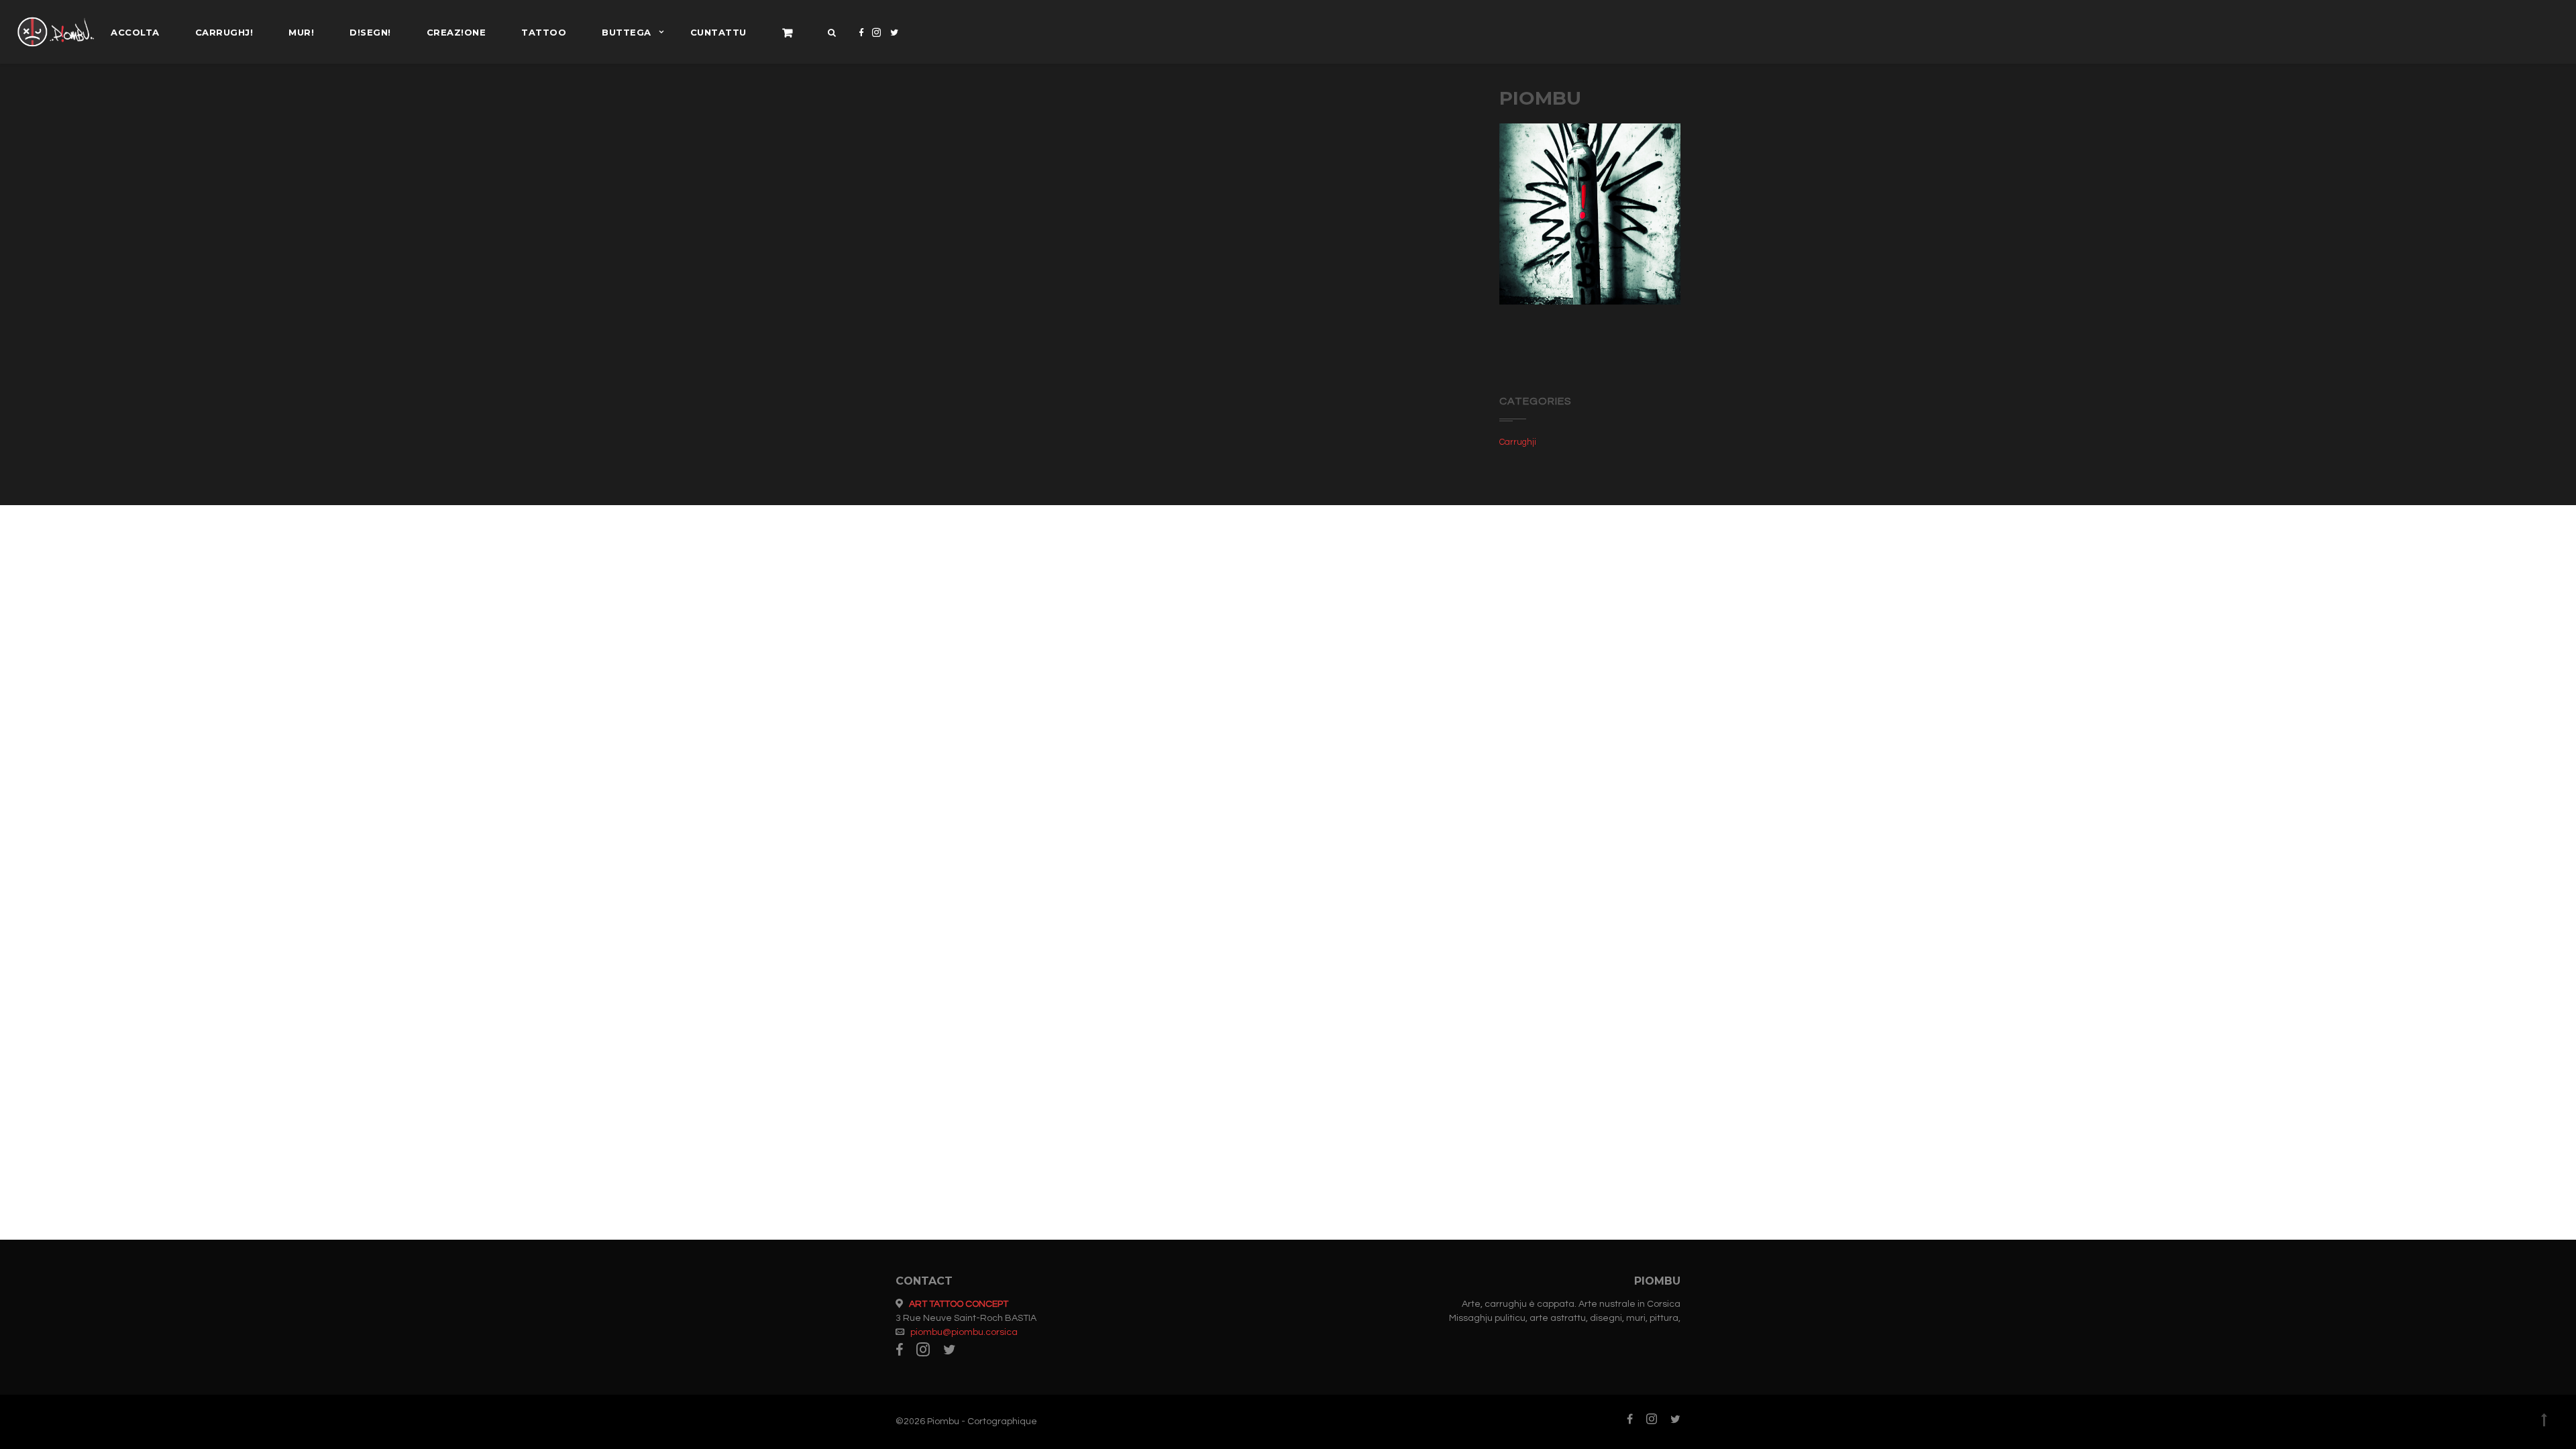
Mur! (301, 32)
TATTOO (544, 32)
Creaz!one (457, 32)
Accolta (135, 32)
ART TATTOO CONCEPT (959, 1304)
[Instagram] (877, 43)
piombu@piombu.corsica (964, 1332)
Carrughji (1518, 442)
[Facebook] (861, 43)
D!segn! (370, 32)
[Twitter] (895, 43)
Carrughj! (224, 32)
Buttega (627, 32)
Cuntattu (718, 32)
